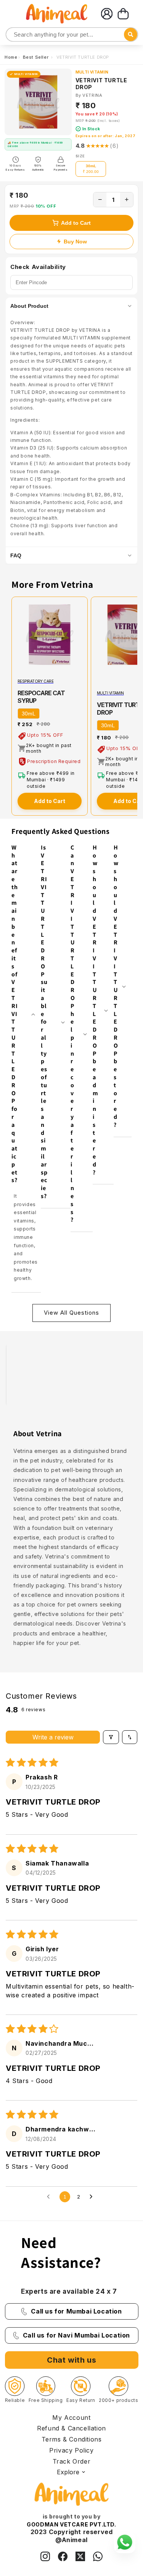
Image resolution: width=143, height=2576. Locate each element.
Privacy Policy (71, 2450)
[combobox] (72, 34)
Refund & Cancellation (71, 2428)
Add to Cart (76, 223)
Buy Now (75, 242)
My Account (71, 2418)
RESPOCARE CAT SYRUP (41, 697)
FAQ (16, 555)
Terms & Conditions (72, 2439)
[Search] (12, 35)
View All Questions (71, 1313)
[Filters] (111, 1737)
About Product (29, 306)
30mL (29, 714)
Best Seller (36, 57)
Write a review (53, 1737)
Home (11, 57)
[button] (123, 14)
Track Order (72, 2461)
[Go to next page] (93, 2197)
